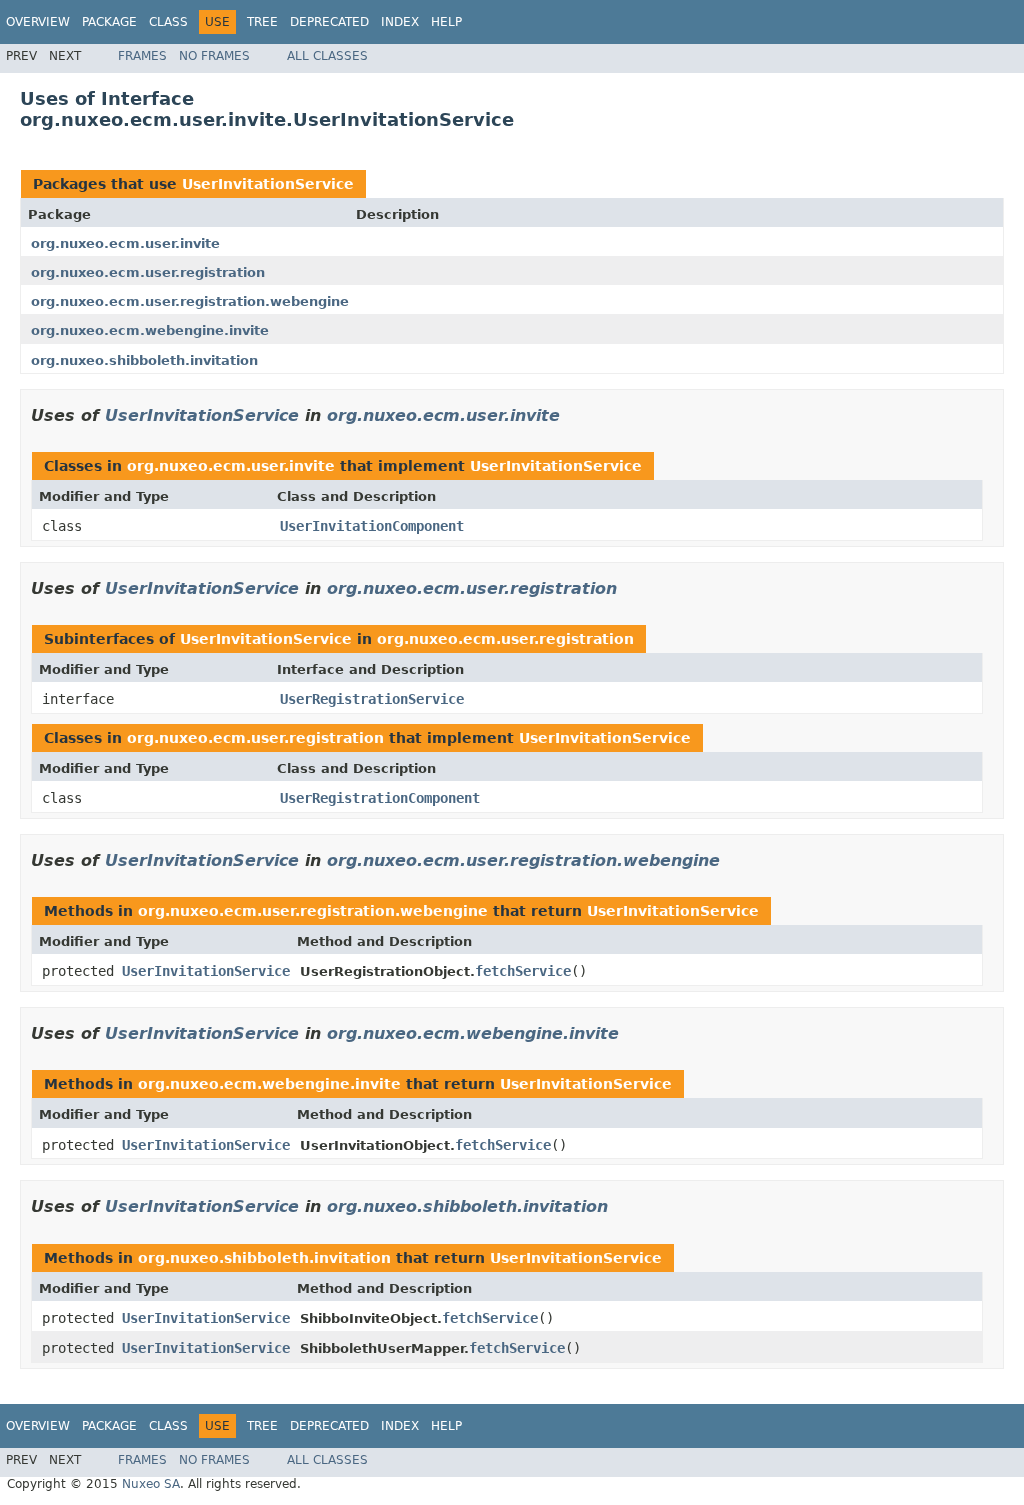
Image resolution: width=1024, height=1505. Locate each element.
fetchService (523, 971)
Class (168, 22)
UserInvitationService (268, 184)
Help (446, 22)
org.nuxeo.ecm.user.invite (125, 243)
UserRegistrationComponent (380, 798)
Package (109, 22)
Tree (262, 22)
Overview (38, 22)
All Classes (327, 56)
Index (400, 22)
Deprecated (329, 22)
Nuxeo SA (151, 1484)
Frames (142, 56)
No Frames (214, 56)
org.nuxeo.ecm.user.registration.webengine (190, 301)
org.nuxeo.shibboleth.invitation (144, 360)
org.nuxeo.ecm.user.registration (148, 272)
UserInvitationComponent (372, 526)
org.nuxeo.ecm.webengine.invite (150, 330)
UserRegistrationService (372, 699)
